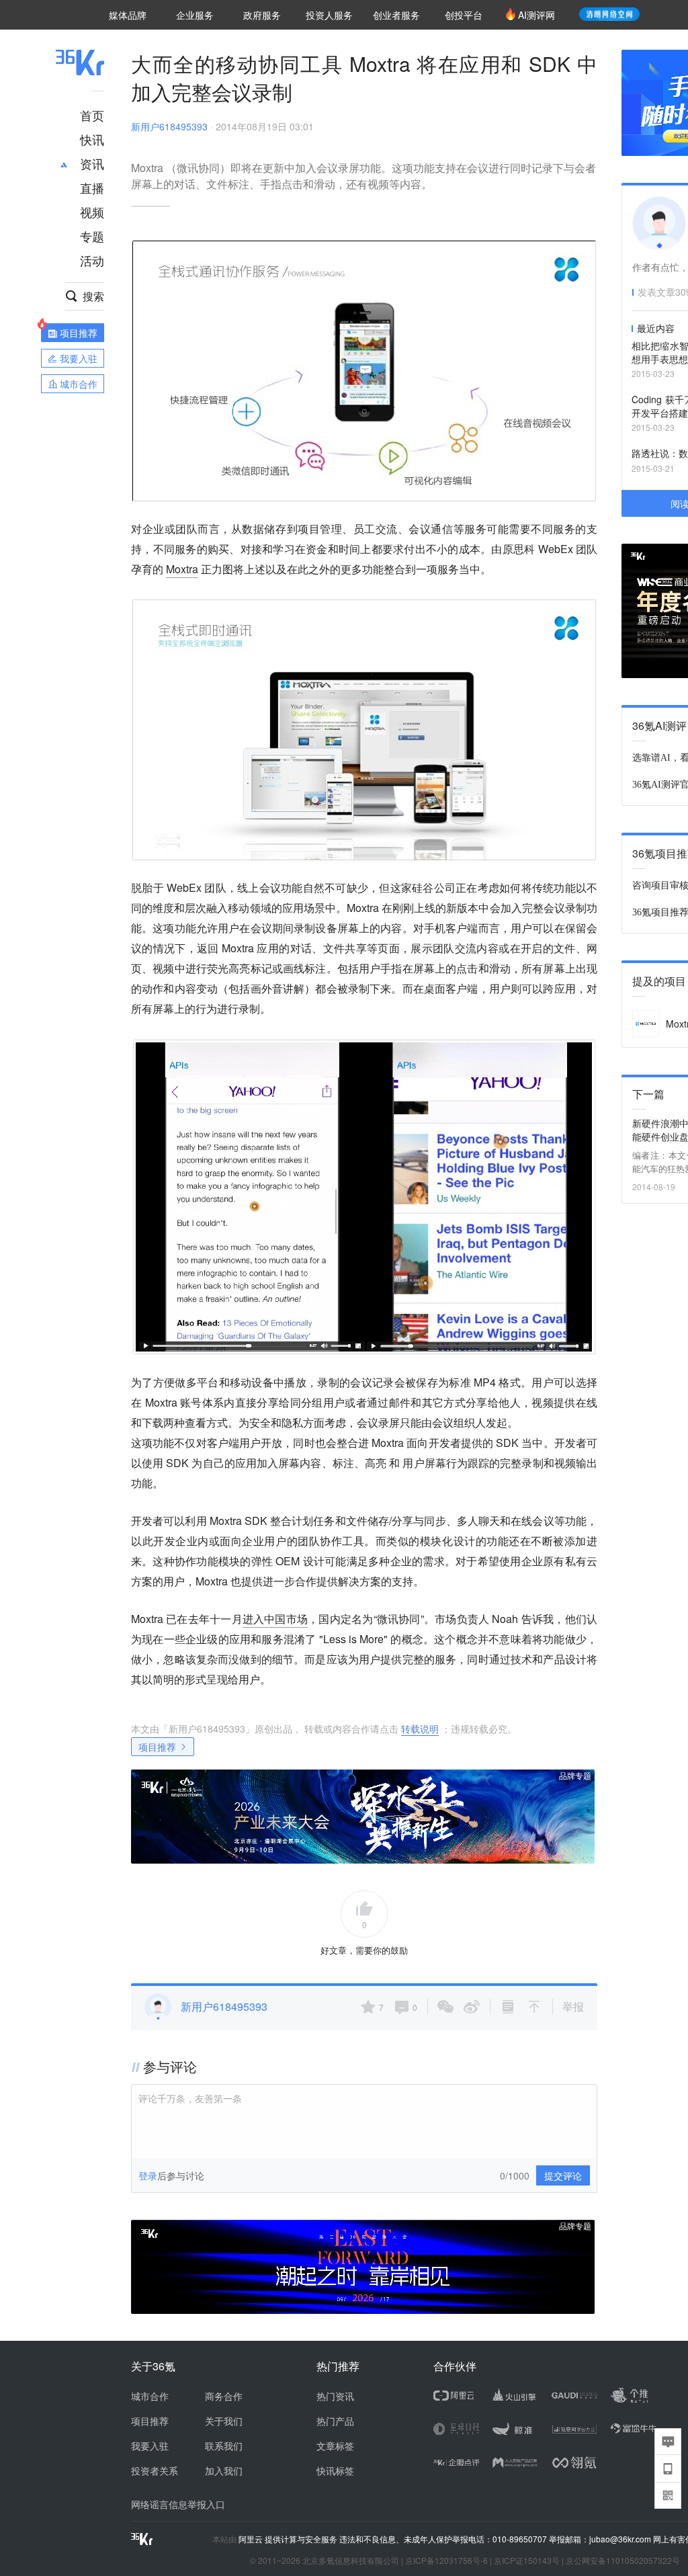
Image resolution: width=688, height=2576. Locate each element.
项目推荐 (157, 1747)
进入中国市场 (275, 1619)
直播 (92, 188)
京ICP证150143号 (527, 2560)
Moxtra (182, 569)
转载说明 (420, 1729)
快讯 (92, 139)
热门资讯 (335, 2396)
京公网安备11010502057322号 (623, 2560)
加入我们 (224, 2470)
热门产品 (335, 2421)
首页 (92, 115)
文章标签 (335, 2446)
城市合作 (150, 2396)
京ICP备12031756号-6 (446, 2560)
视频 (92, 212)
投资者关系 (155, 2470)
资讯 (92, 163)
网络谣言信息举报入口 (178, 2504)
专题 (92, 236)
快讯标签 (335, 2470)
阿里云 (252, 2539)
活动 (92, 260)
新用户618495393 (169, 126)
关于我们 (224, 2421)
